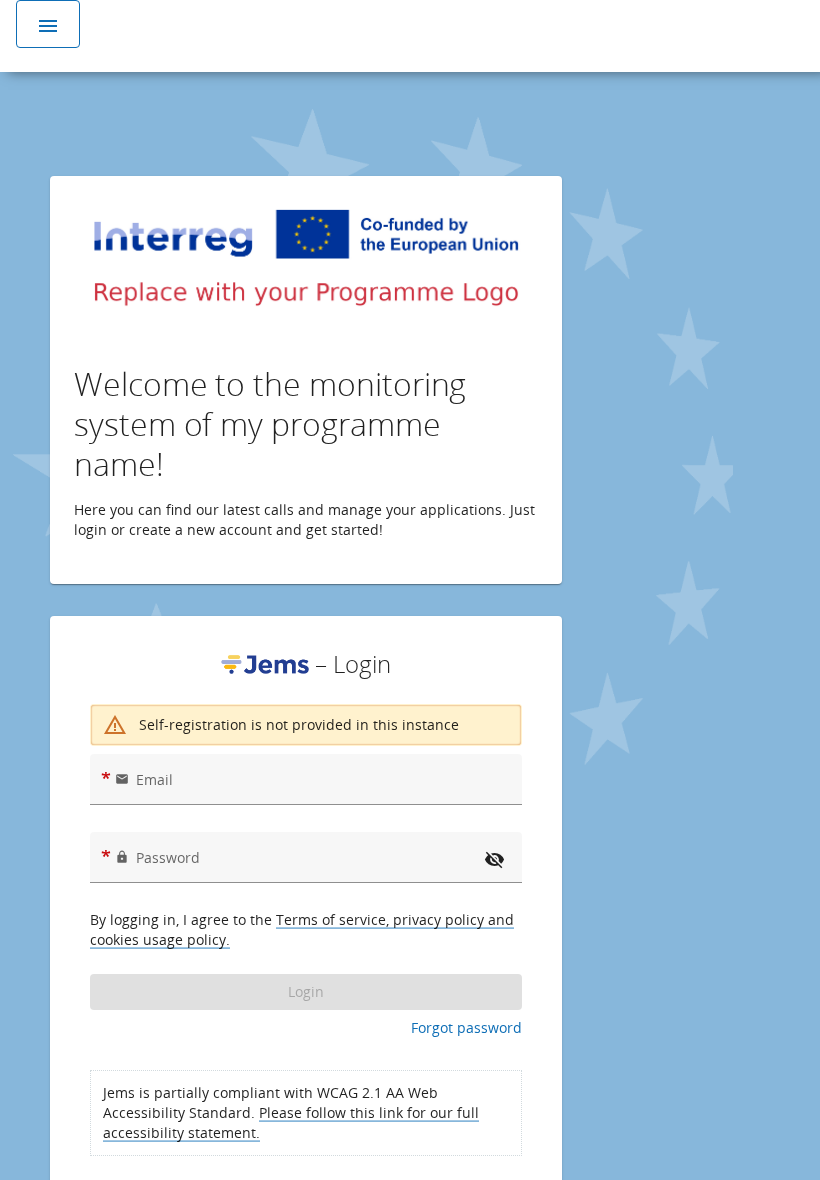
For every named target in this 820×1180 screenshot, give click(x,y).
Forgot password (466, 1027)
